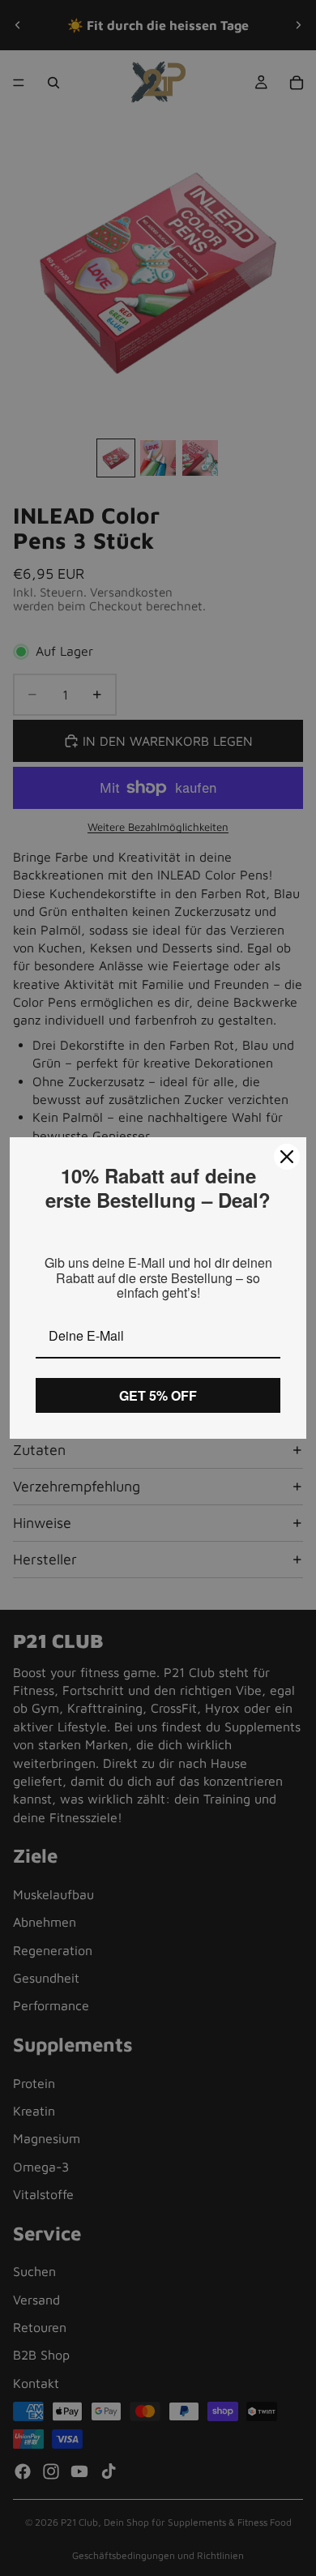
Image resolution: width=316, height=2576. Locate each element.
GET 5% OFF (158, 1395)
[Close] (287, 1157)
